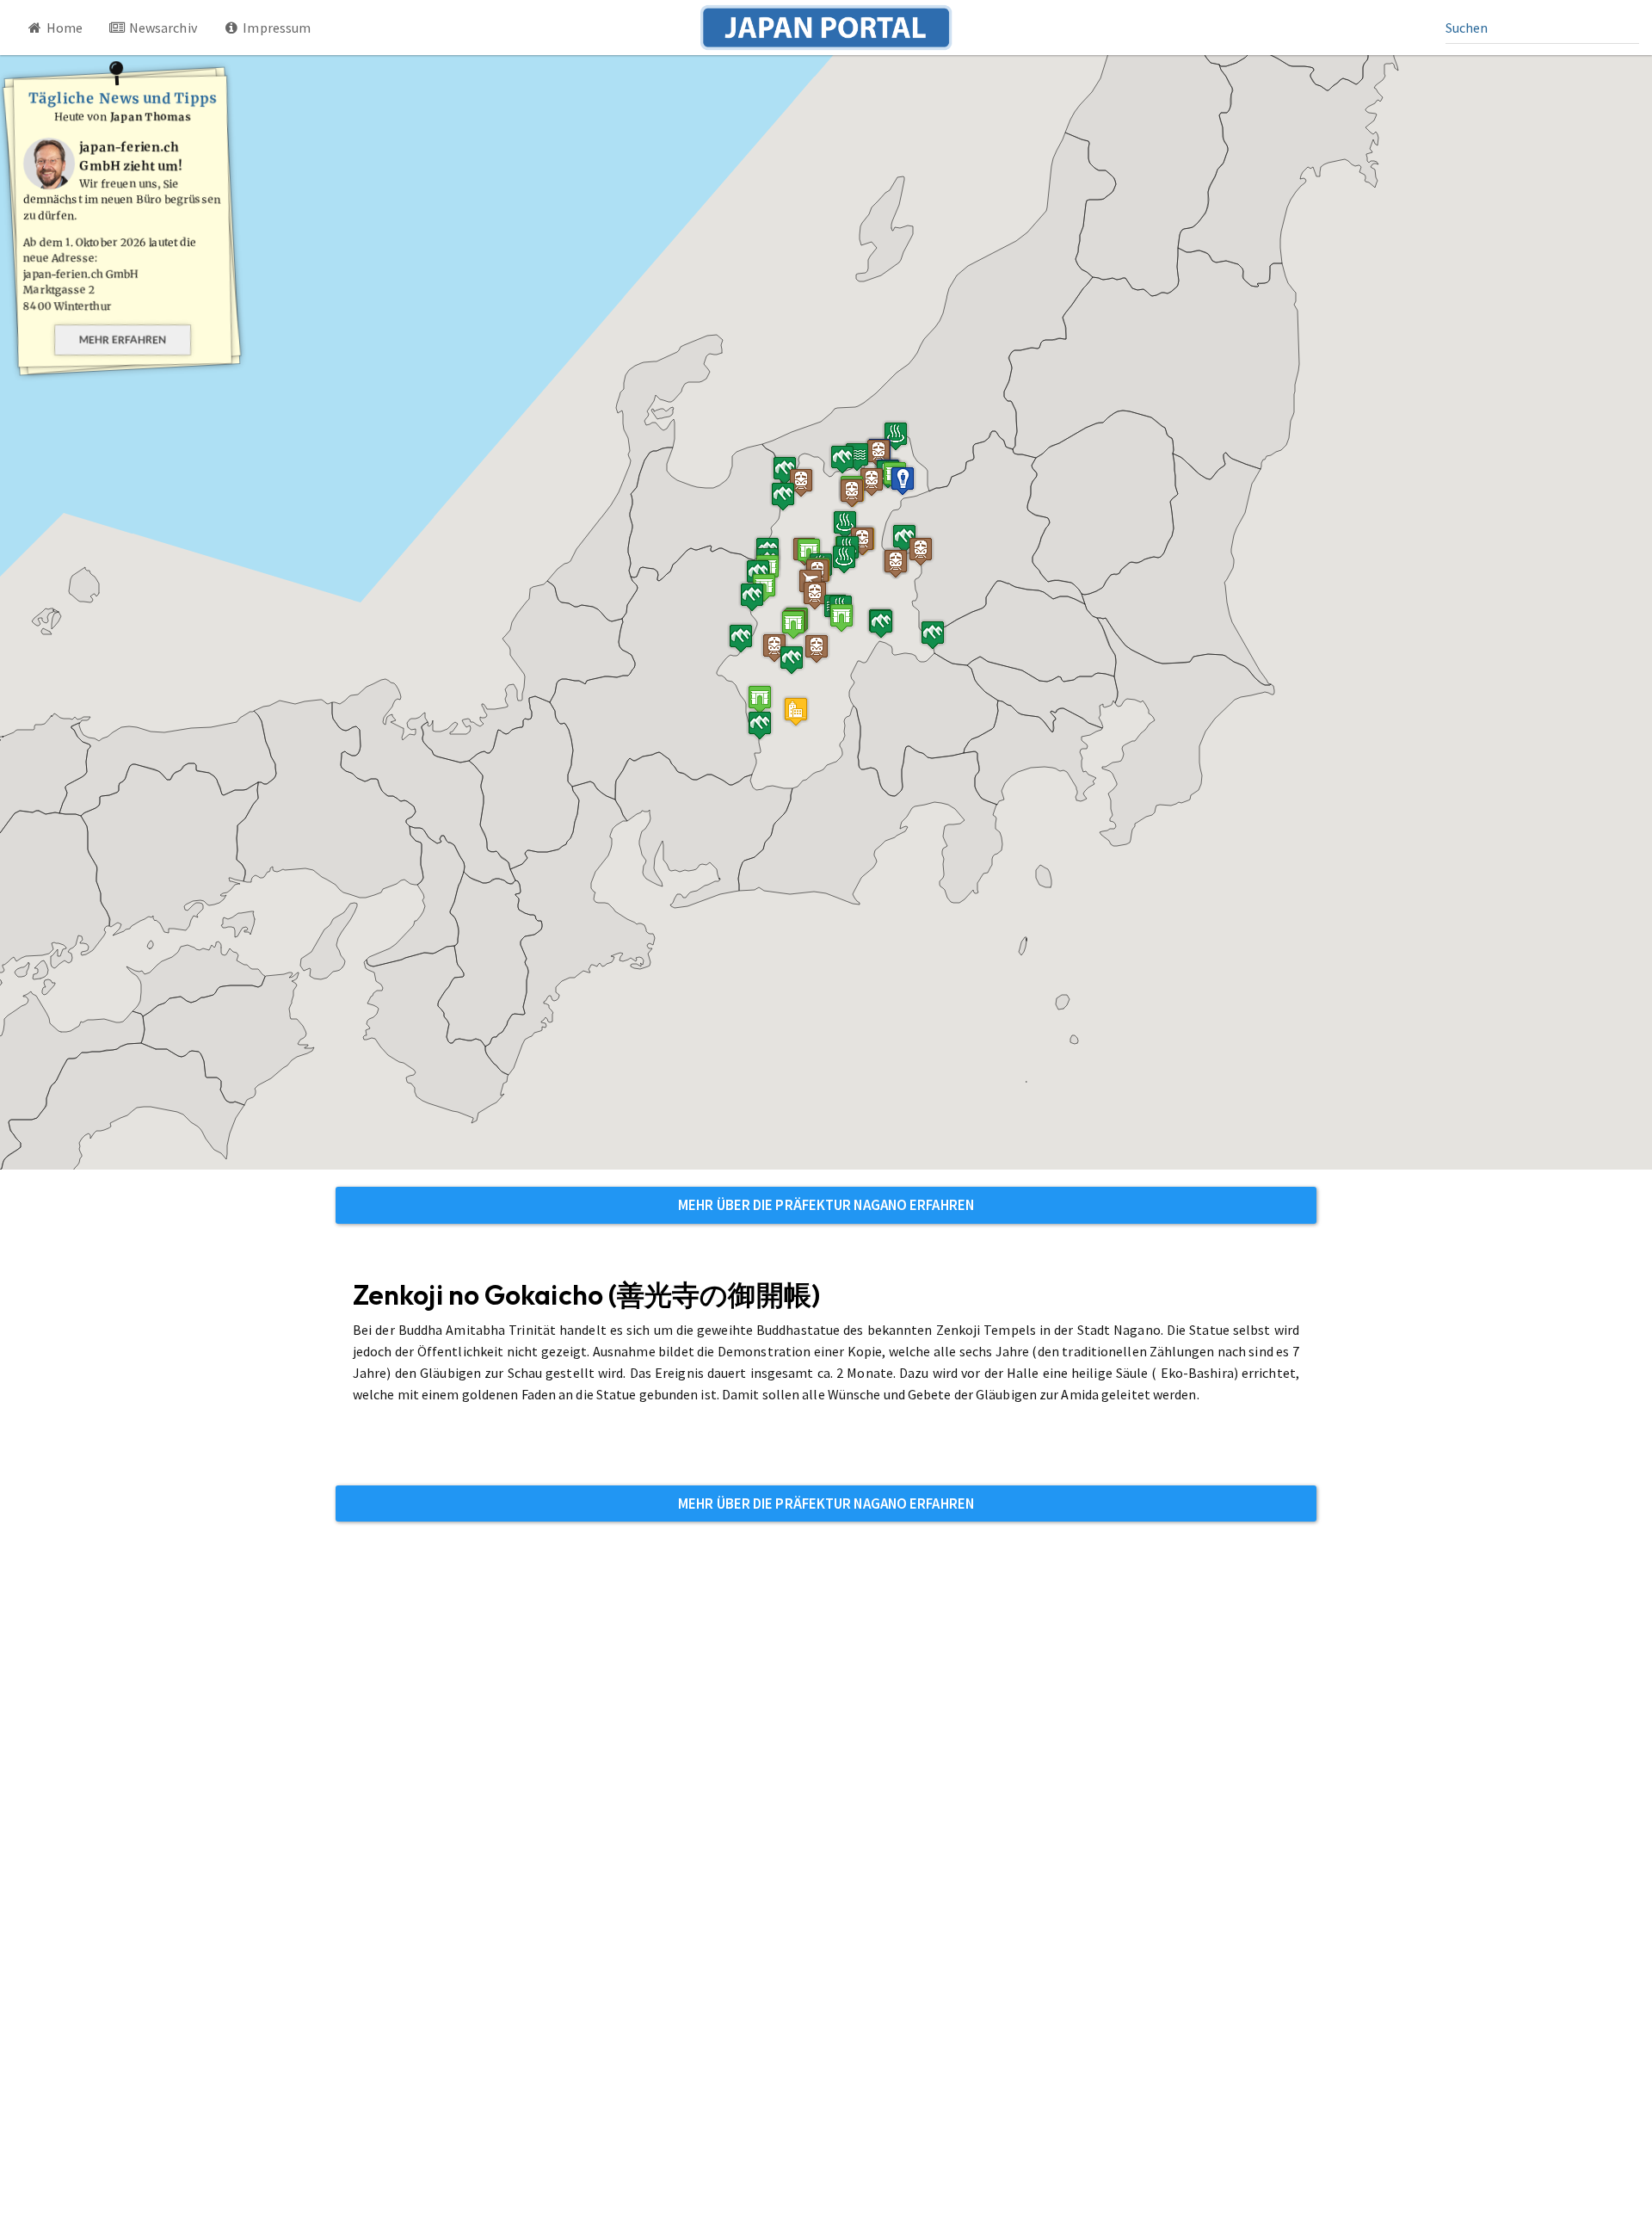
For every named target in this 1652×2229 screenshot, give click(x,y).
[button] (760, 699)
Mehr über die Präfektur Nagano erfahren (826, 1205)
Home (64, 28)
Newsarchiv (162, 28)
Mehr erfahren (123, 340)
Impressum (275, 28)
